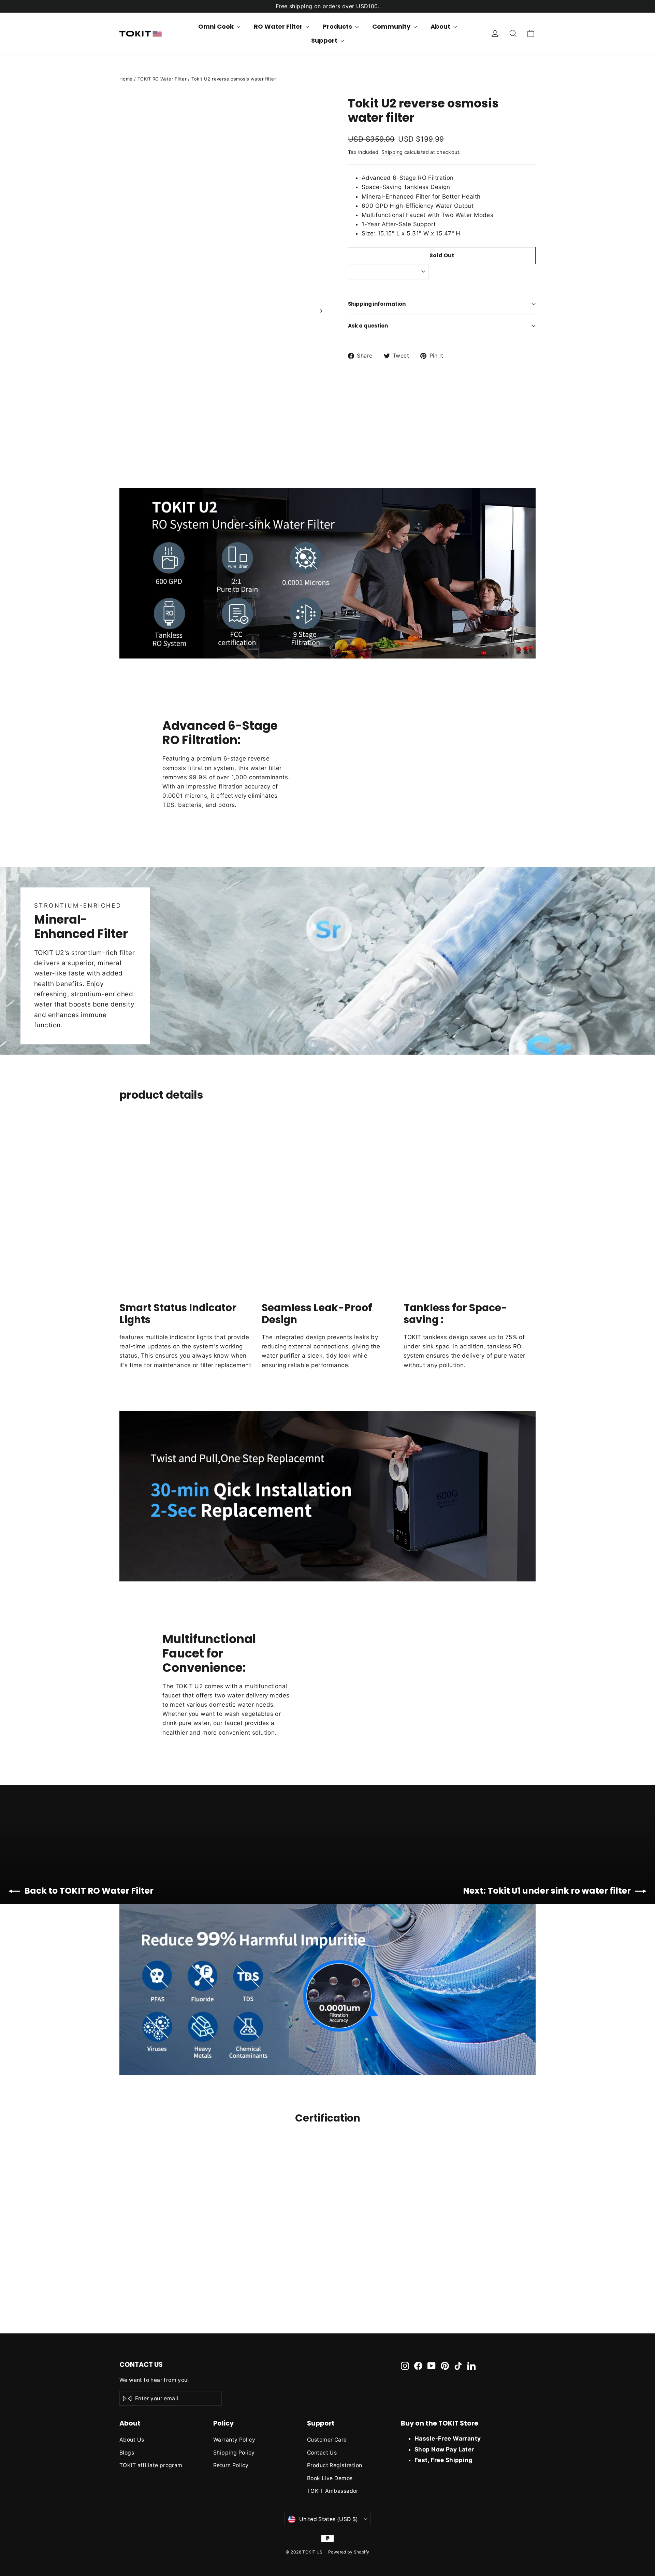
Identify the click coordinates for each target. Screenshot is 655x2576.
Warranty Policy (234, 2440)
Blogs (127, 2453)
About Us (132, 2440)
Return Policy (231, 2465)
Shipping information (377, 304)
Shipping (392, 152)
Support (325, 40)
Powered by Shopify (349, 2552)
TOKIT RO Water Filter (162, 79)
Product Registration (335, 2465)
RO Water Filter (279, 26)
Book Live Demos (330, 2478)
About (441, 26)
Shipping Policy (234, 2453)
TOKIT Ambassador (333, 2491)
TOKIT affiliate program (151, 2465)
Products (338, 26)
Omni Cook (217, 26)
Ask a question (368, 326)
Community (392, 26)
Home (126, 79)
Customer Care (327, 2440)
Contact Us (322, 2453)
